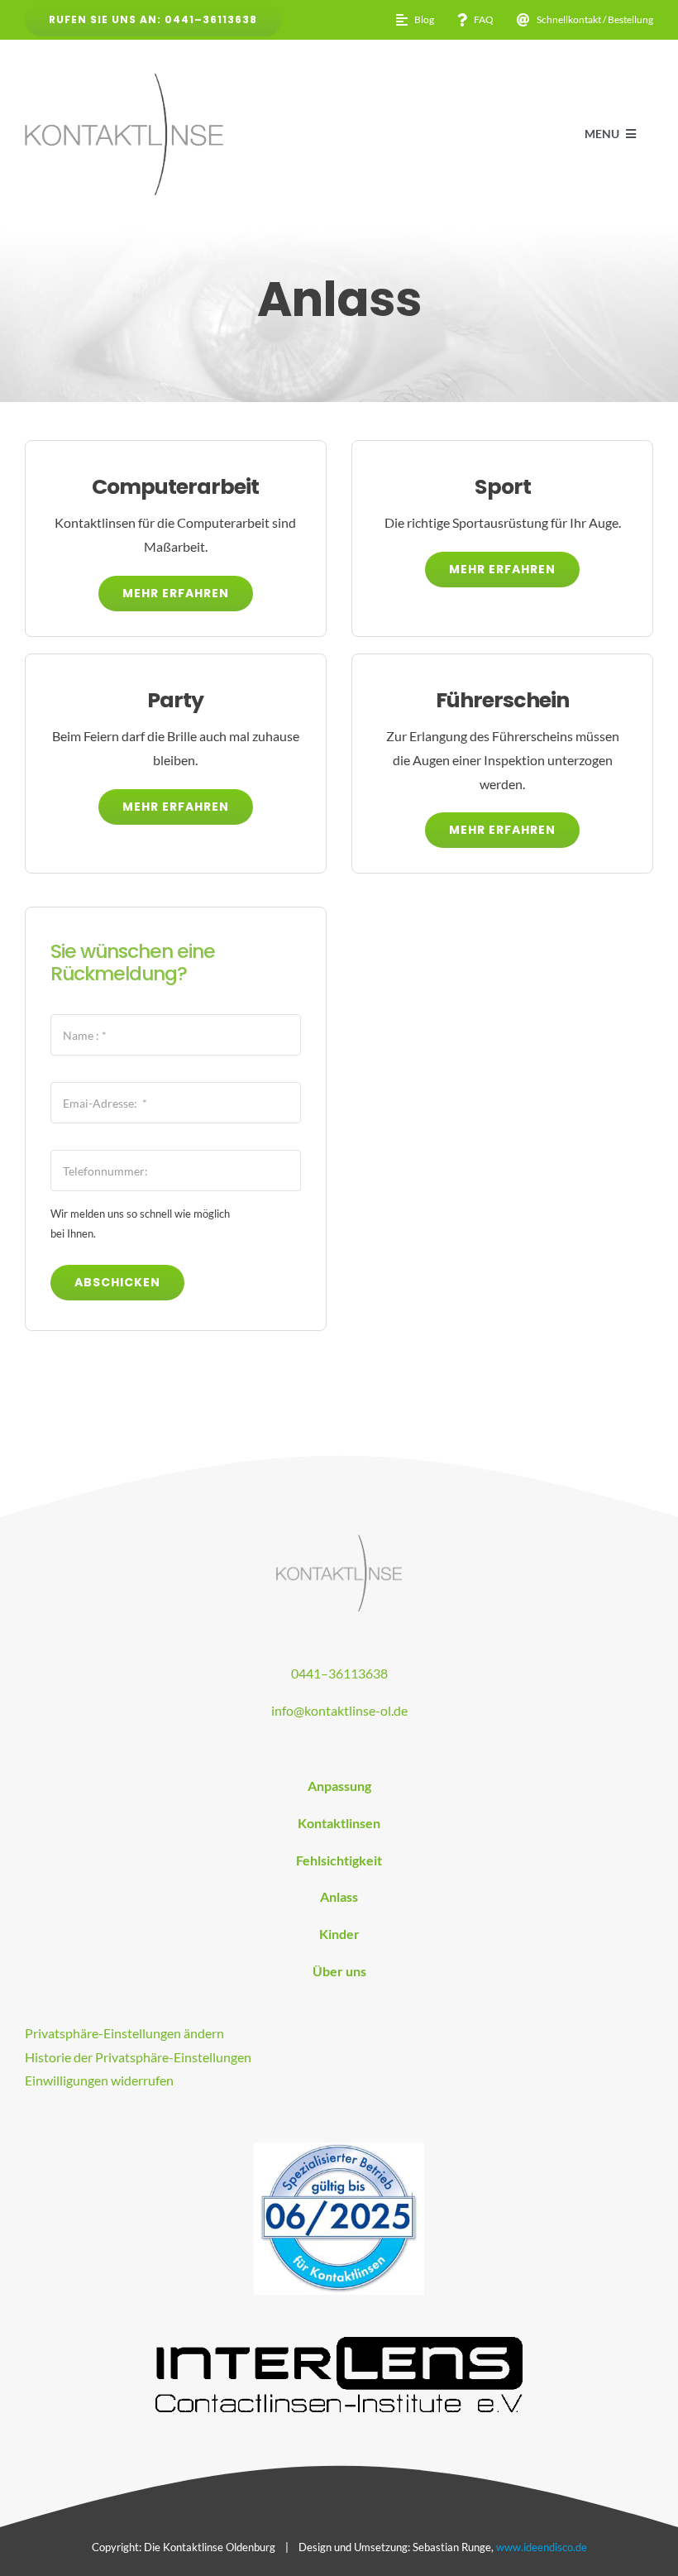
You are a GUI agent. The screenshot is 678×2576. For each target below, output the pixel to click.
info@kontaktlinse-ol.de (339, 1710)
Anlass (339, 1896)
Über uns (339, 1971)
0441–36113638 (339, 1673)
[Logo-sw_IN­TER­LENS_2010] (339, 2343)
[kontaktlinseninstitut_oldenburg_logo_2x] (339, 1541)
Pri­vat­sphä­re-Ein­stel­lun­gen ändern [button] (124, 2033)
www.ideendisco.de (542, 2547)
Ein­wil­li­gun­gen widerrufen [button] (99, 2080)
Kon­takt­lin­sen (339, 1823)
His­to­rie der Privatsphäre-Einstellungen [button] (138, 2057)
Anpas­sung (339, 1786)
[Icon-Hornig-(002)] (339, 2149)
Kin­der (339, 1934)
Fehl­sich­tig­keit (339, 1860)
